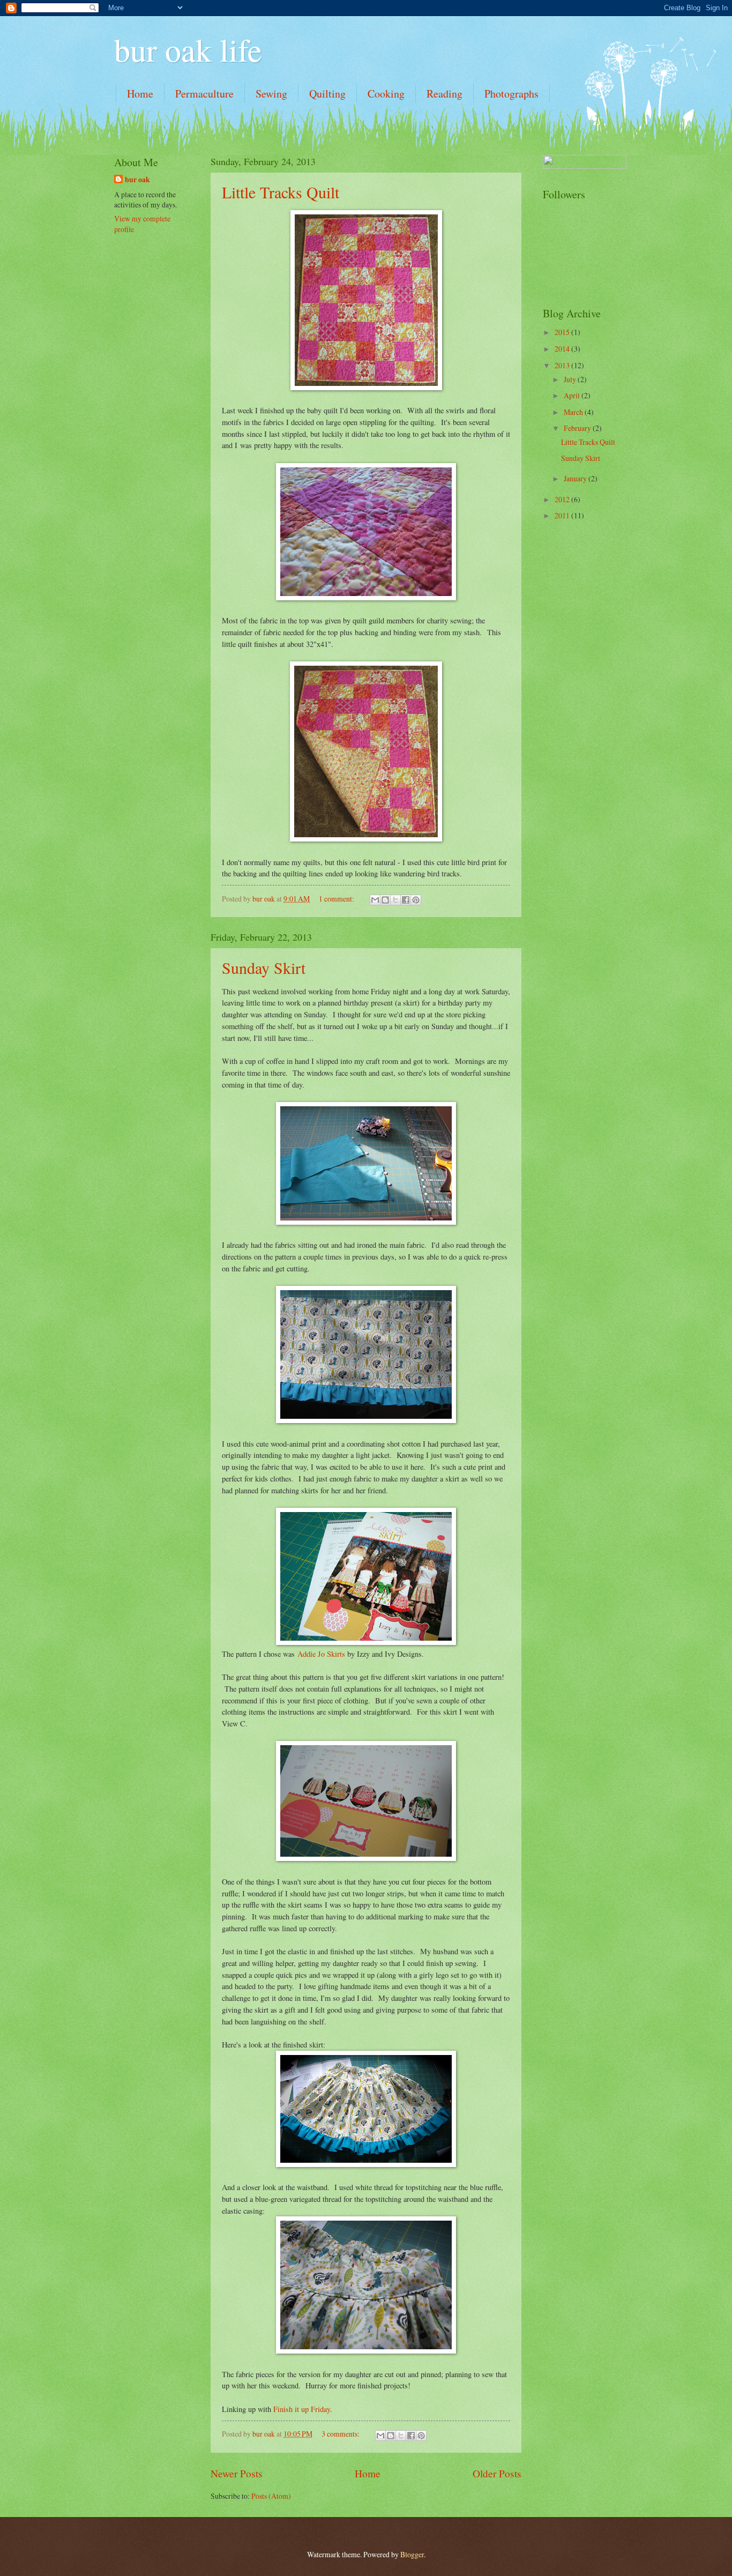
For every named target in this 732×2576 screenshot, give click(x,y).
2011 (563, 515)
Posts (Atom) (271, 2496)
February (578, 428)
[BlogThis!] (385, 900)
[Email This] (375, 900)
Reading (445, 94)
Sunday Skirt (264, 967)
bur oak (137, 180)
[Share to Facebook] (406, 900)
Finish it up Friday (302, 2409)
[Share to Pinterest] (416, 900)
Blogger (412, 2554)
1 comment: (337, 899)
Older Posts (497, 2473)
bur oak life (188, 49)
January (576, 478)
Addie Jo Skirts (321, 1654)
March (574, 412)
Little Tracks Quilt (281, 192)
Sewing (271, 94)
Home (140, 94)
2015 (563, 332)
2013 (563, 365)
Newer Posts (237, 2473)
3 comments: (341, 2434)
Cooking (386, 94)
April (573, 395)
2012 (563, 499)
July (571, 379)
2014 (563, 349)
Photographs (511, 94)
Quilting (327, 94)
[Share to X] (395, 900)
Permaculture (204, 94)
